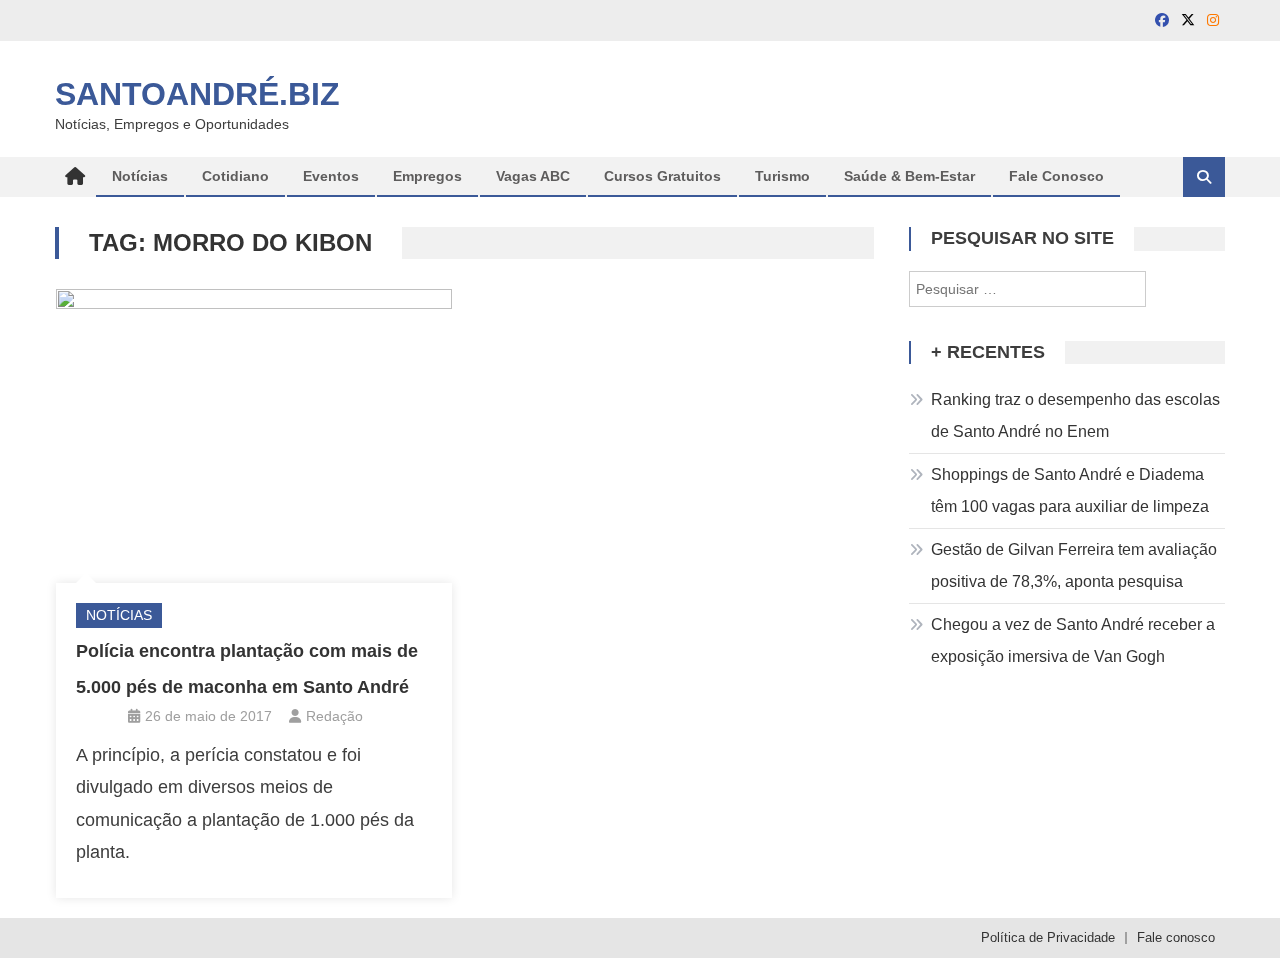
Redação (334, 716)
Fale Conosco (1056, 176)
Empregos (427, 176)
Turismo (782, 176)
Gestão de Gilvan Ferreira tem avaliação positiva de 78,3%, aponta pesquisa (1074, 565)
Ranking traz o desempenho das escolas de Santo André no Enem (1075, 415)
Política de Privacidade (1048, 937)
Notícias (140, 176)
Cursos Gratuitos (662, 176)
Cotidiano (235, 176)
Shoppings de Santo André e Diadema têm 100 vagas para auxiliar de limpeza (1070, 490)
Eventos (331, 176)
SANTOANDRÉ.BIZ (197, 94)
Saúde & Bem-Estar (909, 176)
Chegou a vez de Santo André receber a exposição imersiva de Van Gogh (1073, 640)
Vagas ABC (533, 176)
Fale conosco (1176, 937)
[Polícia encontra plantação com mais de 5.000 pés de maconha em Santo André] (254, 431)
